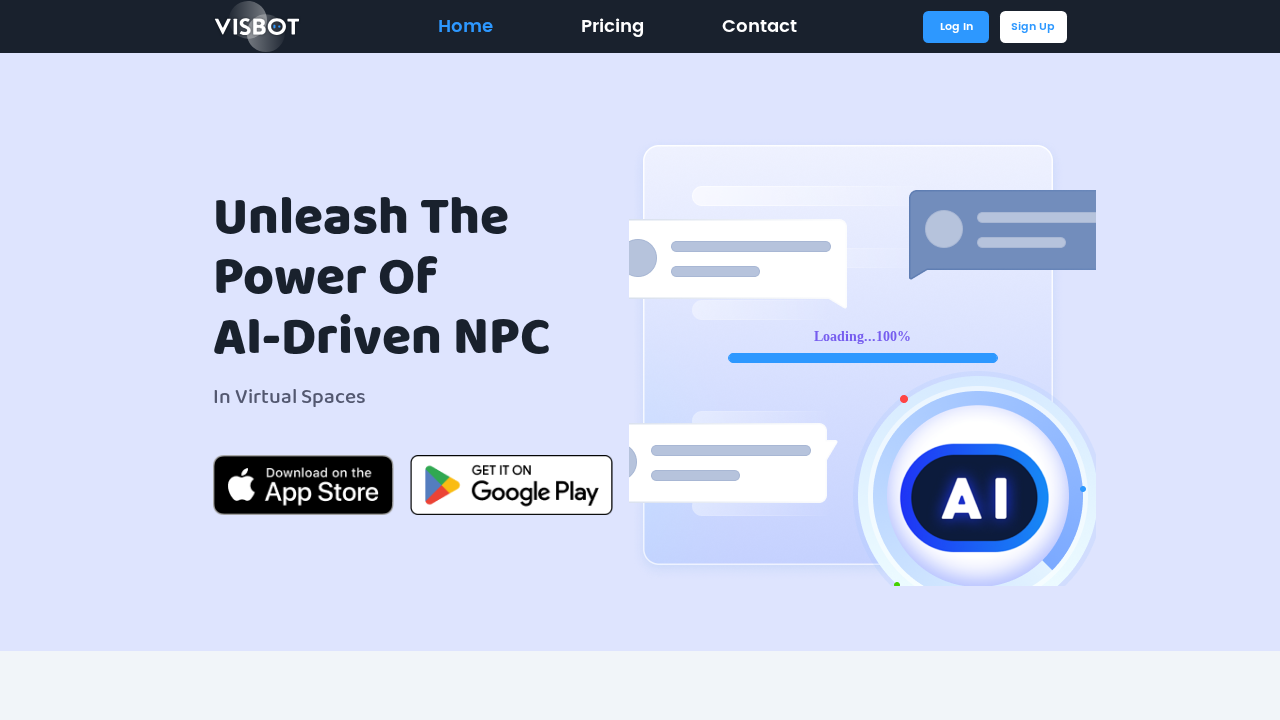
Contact (759, 27)
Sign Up (1033, 27)
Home (465, 27)
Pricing (612, 27)
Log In (956, 27)
